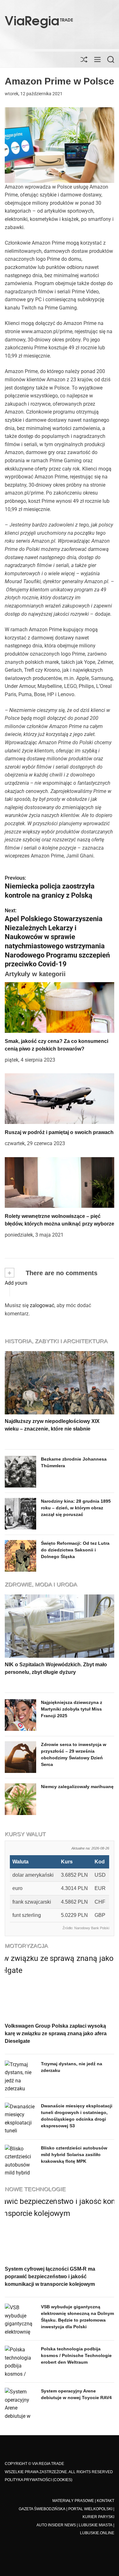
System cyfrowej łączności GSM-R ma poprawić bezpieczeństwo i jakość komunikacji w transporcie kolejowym (50, 2277)
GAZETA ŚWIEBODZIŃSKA (42, 2509)
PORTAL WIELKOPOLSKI (90, 2509)
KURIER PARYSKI (98, 2517)
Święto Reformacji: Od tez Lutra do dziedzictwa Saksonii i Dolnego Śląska (75, 1550)
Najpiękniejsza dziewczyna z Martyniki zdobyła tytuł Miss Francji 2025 (72, 1709)
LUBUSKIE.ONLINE (97, 2533)
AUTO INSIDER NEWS (56, 2525)
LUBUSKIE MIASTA (96, 2525)
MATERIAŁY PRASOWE (73, 2501)
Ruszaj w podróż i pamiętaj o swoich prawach (59, 1132)
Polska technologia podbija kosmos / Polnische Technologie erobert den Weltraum (76, 2355)
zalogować (42, 1305)
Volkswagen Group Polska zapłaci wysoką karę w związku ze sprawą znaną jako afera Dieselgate (56, 2033)
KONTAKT (106, 2501)
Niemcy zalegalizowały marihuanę (77, 1787)
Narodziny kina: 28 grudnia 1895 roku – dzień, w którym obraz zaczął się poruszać (76, 1508)
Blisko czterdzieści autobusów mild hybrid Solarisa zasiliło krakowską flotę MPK (74, 2155)
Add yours (16, 1283)
